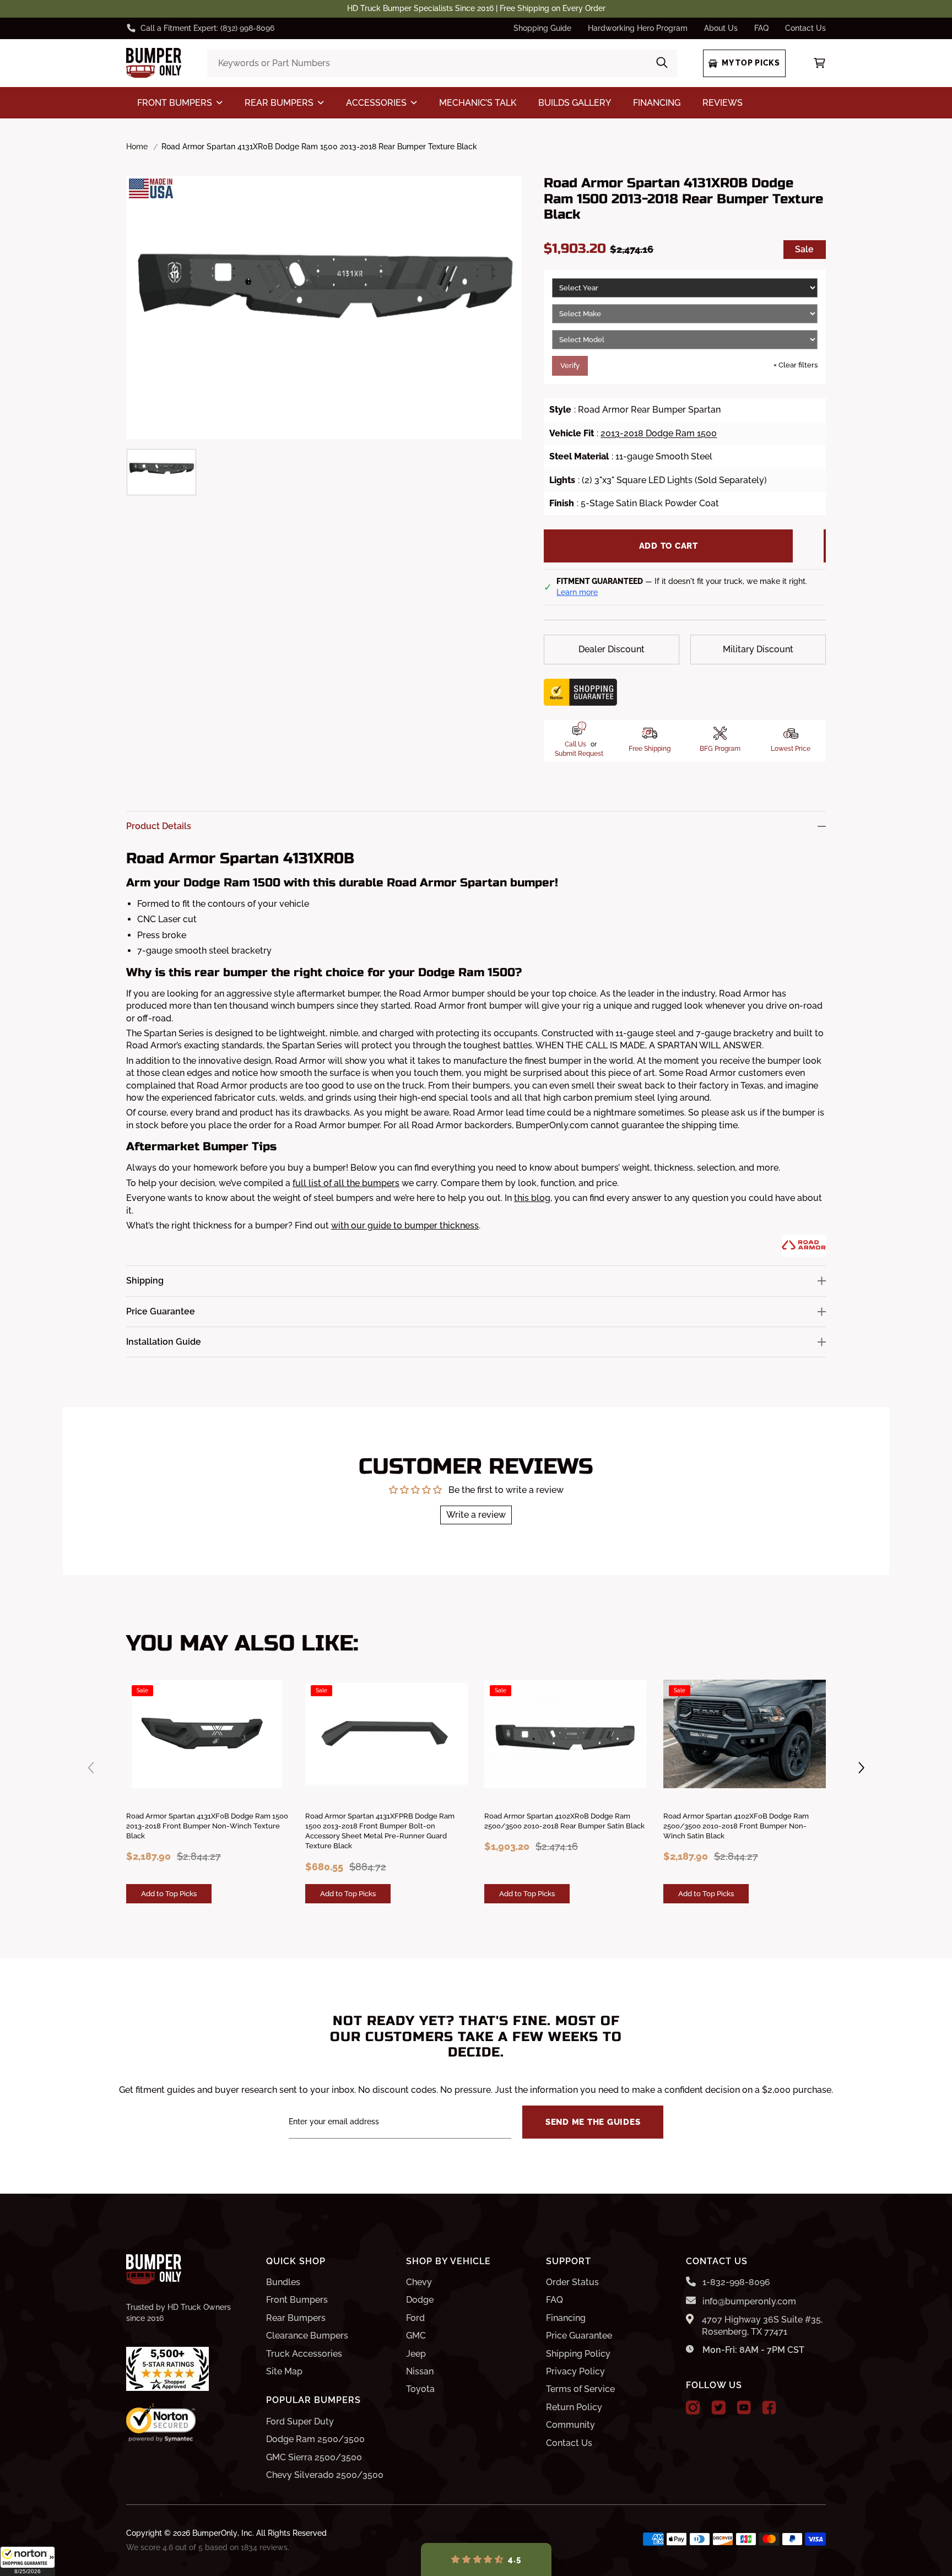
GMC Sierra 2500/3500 (314, 2457)
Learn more (577, 592)
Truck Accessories (304, 2354)
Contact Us (805, 28)
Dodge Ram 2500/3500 (315, 2439)
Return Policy (574, 2407)
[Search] (662, 63)
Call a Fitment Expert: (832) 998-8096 (207, 28)
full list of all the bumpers (346, 1183)
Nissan (420, 2371)
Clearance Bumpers (307, 2336)
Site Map (284, 2371)
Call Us (575, 744)
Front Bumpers (297, 2300)
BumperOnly (215, 2533)
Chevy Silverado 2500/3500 (325, 2475)
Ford (415, 2318)
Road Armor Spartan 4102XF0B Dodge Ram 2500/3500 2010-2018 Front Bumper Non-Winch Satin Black (736, 1826)
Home (137, 147)
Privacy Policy (575, 2371)
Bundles (283, 2282)
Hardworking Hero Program (638, 28)
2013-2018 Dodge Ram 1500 (659, 433)
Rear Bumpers (296, 2318)
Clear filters (796, 365)
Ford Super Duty (300, 2421)
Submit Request (579, 754)
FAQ (761, 28)
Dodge (420, 2300)
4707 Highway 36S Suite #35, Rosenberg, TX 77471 (762, 2326)
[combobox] (442, 63)
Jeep (416, 2354)
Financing (566, 2318)
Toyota (420, 2389)
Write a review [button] (476, 1515)
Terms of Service (580, 2389)
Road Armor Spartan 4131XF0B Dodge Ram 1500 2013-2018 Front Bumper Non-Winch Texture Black (207, 1826)
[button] (28, 2561)
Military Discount (758, 649)
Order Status (572, 2282)
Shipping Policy (578, 2354)
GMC (416, 2336)
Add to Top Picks (169, 1893)
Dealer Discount (612, 649)
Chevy (419, 2282)
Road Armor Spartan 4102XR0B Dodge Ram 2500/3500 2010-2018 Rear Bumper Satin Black (564, 1821)
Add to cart (669, 546)
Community (570, 2425)
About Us (721, 28)
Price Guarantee (579, 2336)
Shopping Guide (542, 28)
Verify (570, 366)
